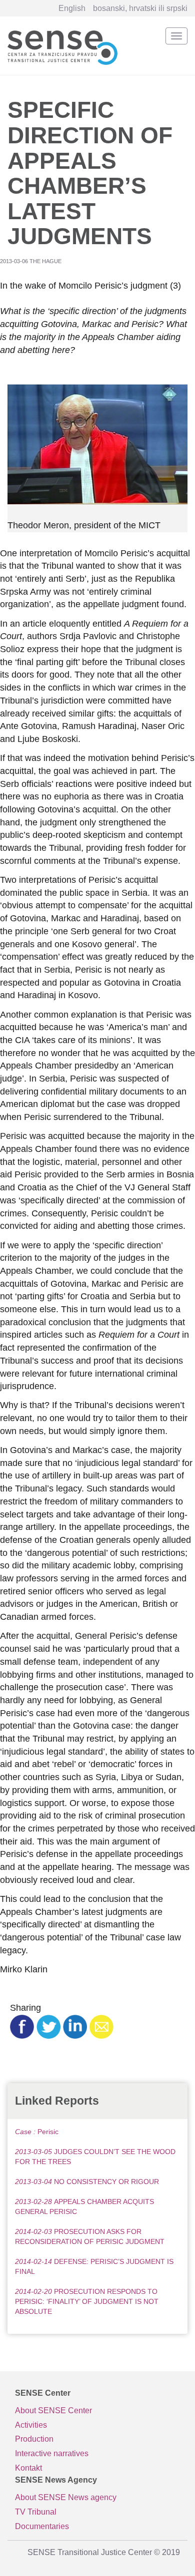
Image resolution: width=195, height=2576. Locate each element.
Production (34, 2439)
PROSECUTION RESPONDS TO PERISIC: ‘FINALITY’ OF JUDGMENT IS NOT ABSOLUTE (87, 2301)
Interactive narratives (52, 2453)
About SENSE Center (53, 2410)
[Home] (62, 46)
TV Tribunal (36, 2512)
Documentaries (42, 2526)
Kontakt (28, 2468)
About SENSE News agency (66, 2497)
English (72, 8)
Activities (31, 2425)
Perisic (37, 2132)
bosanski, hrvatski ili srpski (140, 8)
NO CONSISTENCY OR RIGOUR (87, 2182)
